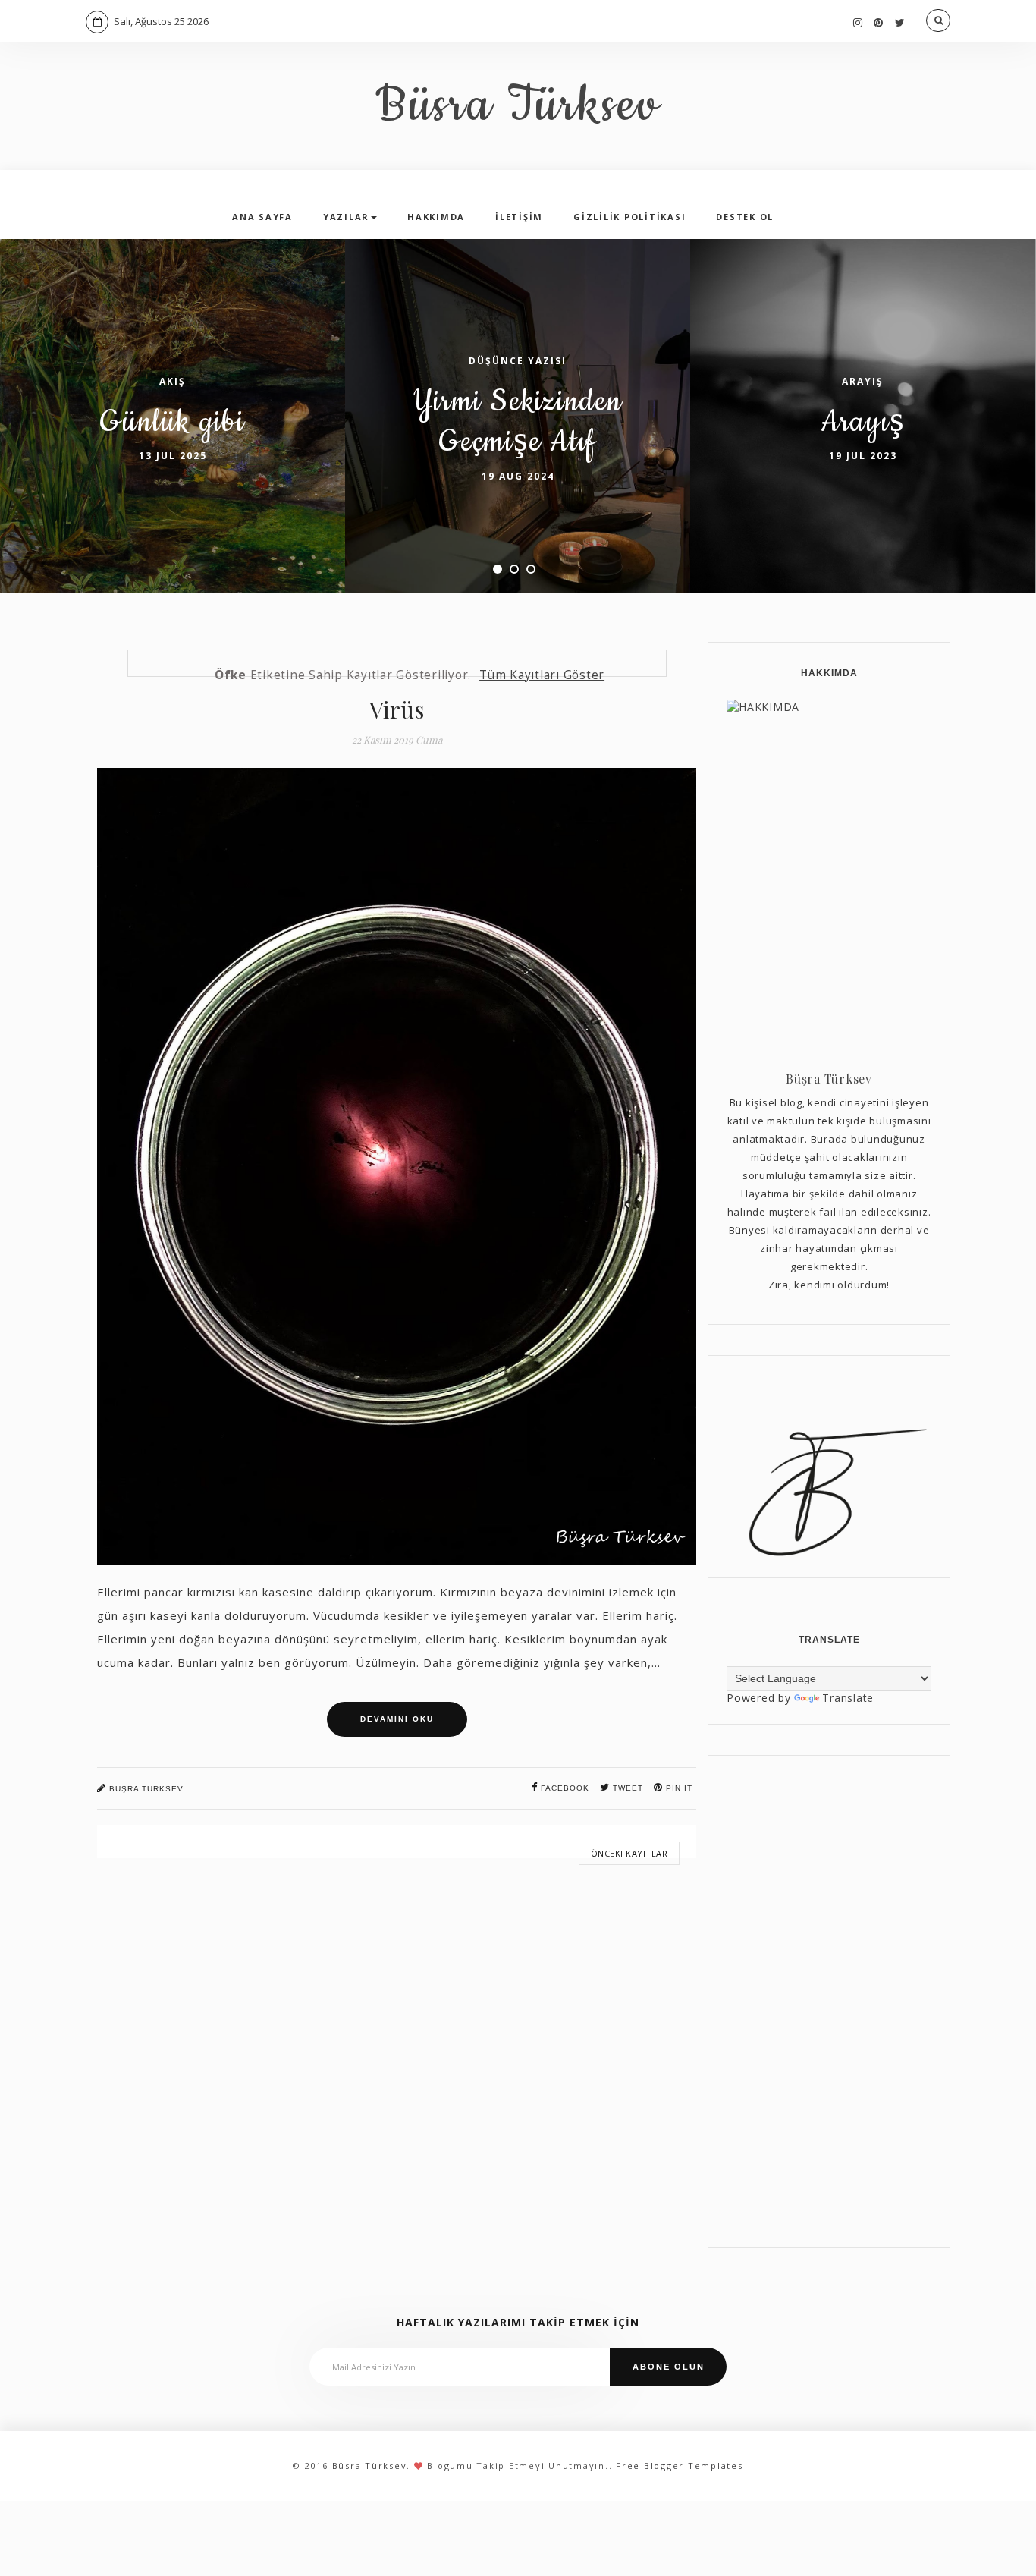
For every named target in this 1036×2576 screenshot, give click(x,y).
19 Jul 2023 (863, 456)
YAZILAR (346, 217)
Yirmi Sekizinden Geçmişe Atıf (518, 422)
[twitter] (900, 22)
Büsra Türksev (518, 106)
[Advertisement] (829, 2002)
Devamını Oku (397, 1719)
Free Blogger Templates (680, 2466)
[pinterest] (879, 22)
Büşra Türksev (145, 1789)
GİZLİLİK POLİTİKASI (629, 217)
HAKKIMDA (436, 217)
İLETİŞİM (519, 217)
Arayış (863, 422)
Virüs (397, 709)
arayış (863, 381)
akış (173, 381)
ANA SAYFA (262, 217)
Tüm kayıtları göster (542, 675)
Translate (848, 1698)
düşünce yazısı (518, 361)
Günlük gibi (172, 422)
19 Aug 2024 (518, 476)
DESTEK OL (745, 217)
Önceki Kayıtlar (629, 1853)
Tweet (626, 1788)
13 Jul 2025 (173, 456)
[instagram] (858, 22)
